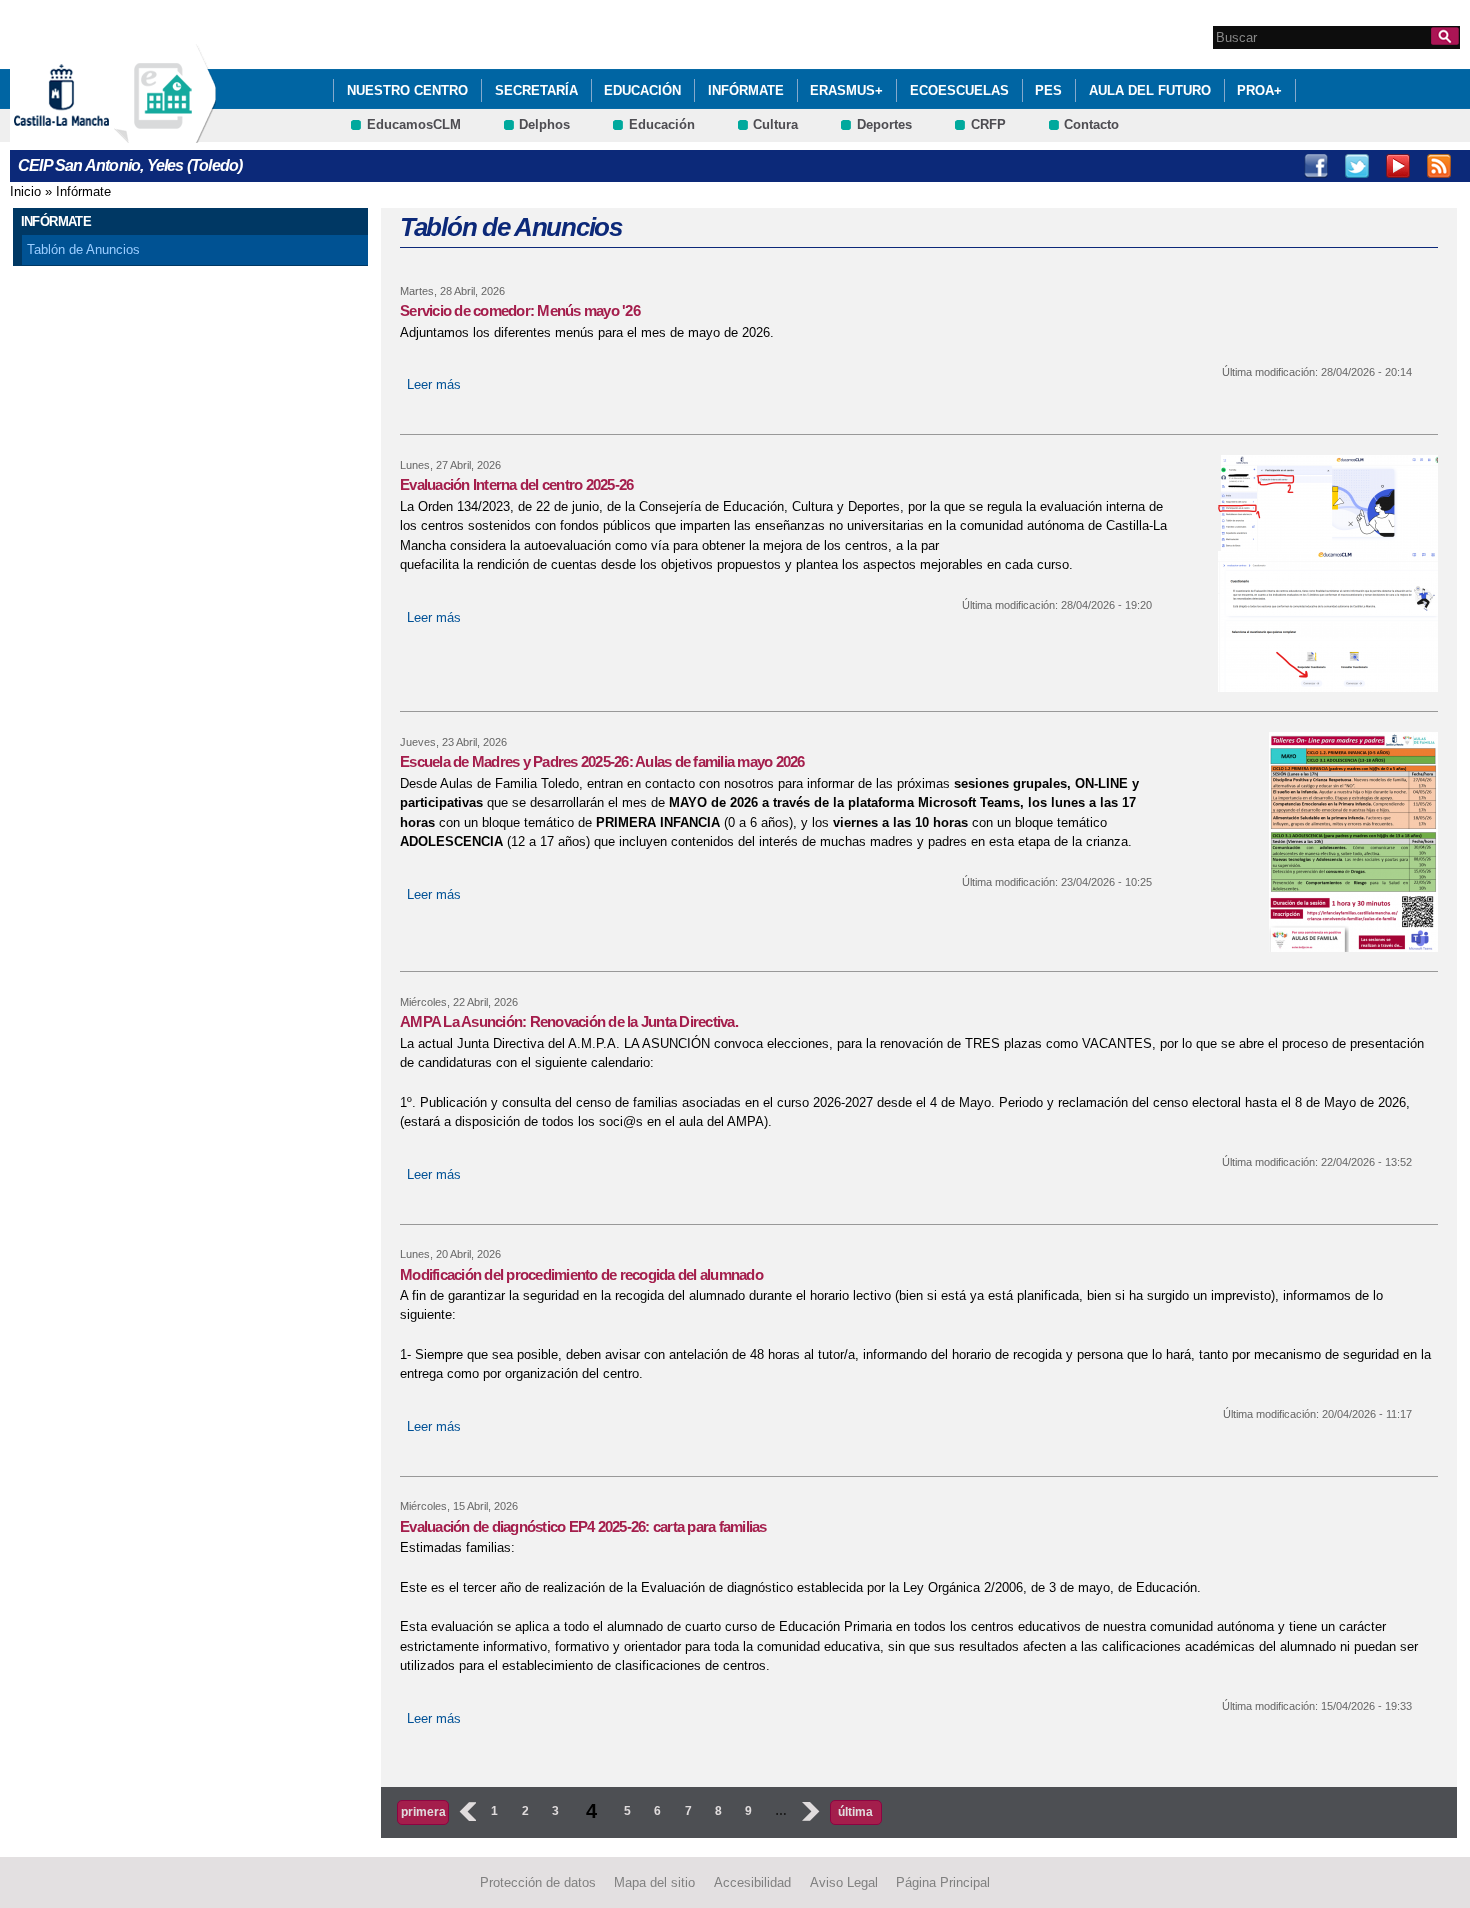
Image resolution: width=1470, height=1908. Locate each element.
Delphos (544, 124)
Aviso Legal (844, 1882)
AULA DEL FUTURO (1150, 90)
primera (423, 1812)
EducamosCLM (414, 124)
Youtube (1398, 166)
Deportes (884, 124)
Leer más (434, 384)
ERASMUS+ (846, 90)
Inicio (25, 191)
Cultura (775, 124)
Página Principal (943, 1882)
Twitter (1357, 166)
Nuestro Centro (407, 90)
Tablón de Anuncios (83, 249)
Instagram (1439, 166)
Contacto (1091, 124)
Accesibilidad (752, 1882)
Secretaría (536, 90)
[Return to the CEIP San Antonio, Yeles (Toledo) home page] (165, 133)
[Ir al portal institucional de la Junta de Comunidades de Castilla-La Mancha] (86, 133)
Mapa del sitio (654, 1882)
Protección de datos (538, 1882)
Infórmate (746, 90)
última (855, 1812)
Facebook (1316, 166)
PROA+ (1259, 90)
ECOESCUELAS (959, 90)
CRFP (988, 124)
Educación (642, 90)
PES (1048, 90)
